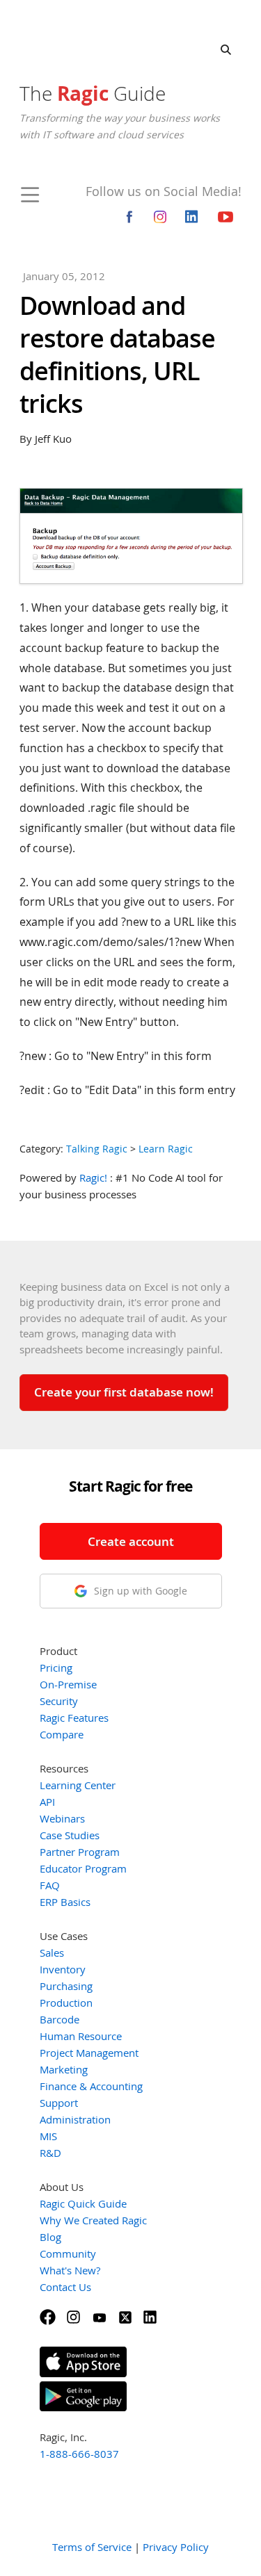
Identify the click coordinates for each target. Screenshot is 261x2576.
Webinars (62, 1818)
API (47, 1802)
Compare (62, 1734)
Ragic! (93, 1177)
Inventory (63, 1969)
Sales (52, 1953)
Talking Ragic (97, 1149)
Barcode (60, 2019)
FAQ (50, 1885)
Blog (50, 2237)
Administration (75, 2119)
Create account (131, 1541)
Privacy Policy (176, 2547)
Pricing (56, 1668)
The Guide (93, 93)
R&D (50, 2153)
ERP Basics (65, 1902)
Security (59, 1701)
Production (66, 2003)
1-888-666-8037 (79, 2454)
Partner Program (80, 1852)
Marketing (64, 2069)
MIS (48, 2136)
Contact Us (65, 2287)
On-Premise (68, 1684)
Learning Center (78, 1785)
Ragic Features (74, 1718)
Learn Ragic (166, 1149)
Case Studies (70, 1835)
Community (68, 2253)
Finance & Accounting (91, 2086)
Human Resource (81, 2036)
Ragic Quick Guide (83, 2203)
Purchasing (66, 1986)
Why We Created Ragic (93, 2220)
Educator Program (83, 1868)
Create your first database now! (124, 1392)
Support (59, 2103)
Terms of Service (92, 2547)
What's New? (70, 2270)
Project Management (89, 2053)
